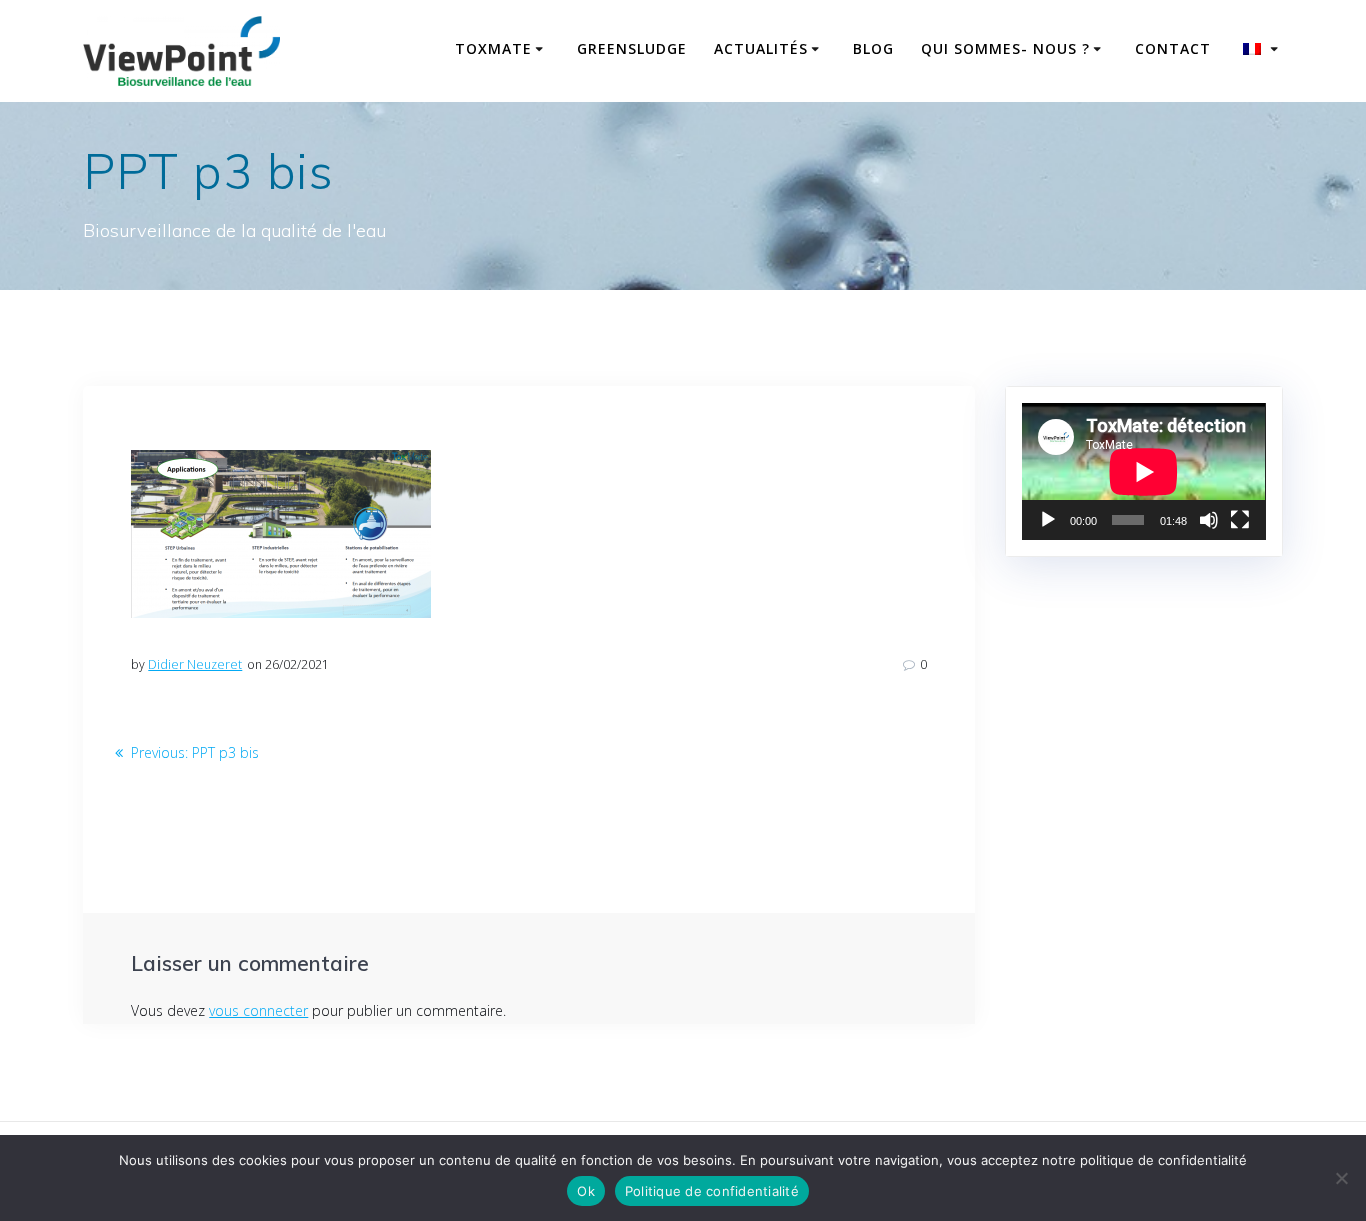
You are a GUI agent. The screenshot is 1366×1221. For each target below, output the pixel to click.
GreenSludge (632, 48)
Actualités (761, 48)
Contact (1173, 48)
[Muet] (1209, 520)
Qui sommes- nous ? (1005, 48)
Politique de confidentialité (712, 1191)
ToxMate (493, 48)
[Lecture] (1048, 520)
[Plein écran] (1240, 520)
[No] (1341, 1178)
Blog (873, 48)
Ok (586, 1191)
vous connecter (258, 1010)
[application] (1143, 471)
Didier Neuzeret (195, 664)
